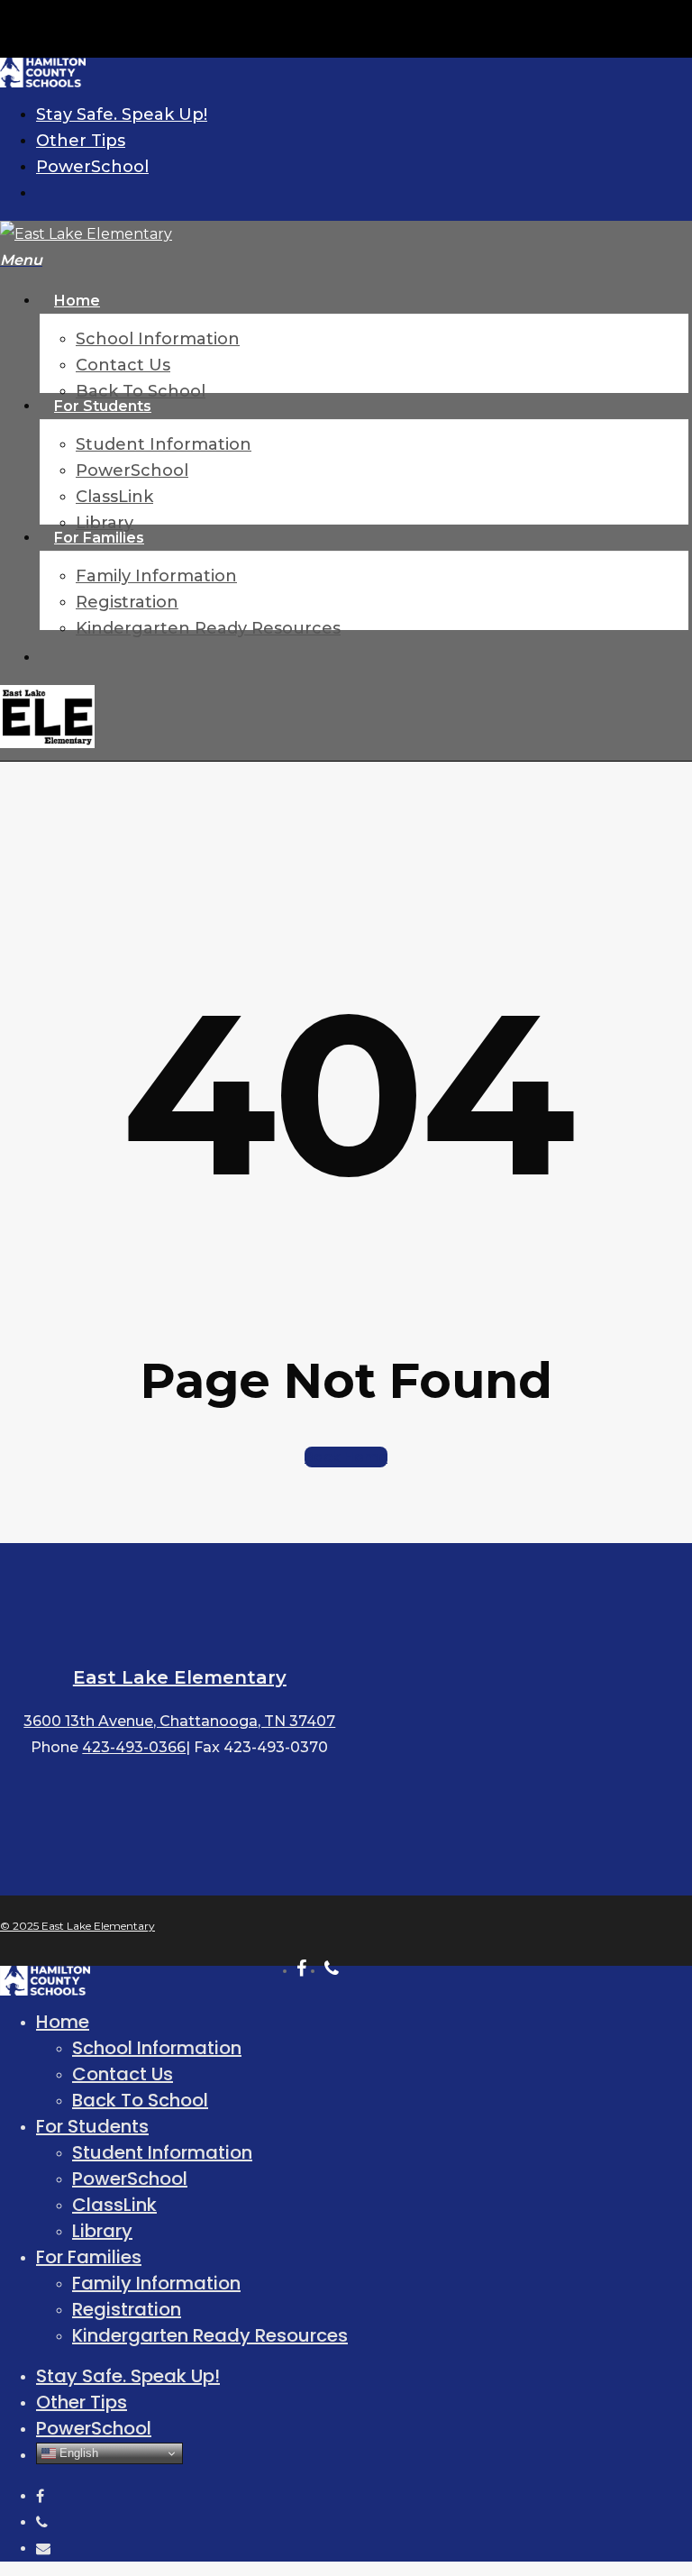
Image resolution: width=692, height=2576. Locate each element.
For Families (89, 2257)
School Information (157, 2048)
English (77, 2453)
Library (102, 2231)
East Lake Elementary (180, 1677)
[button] (21, 260)
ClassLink (114, 2205)
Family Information (156, 2283)
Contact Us (123, 2074)
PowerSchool (130, 2179)
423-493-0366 (134, 1747)
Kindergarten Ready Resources (210, 2335)
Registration (127, 2309)
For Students (92, 2126)
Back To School (140, 2100)
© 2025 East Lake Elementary (77, 1926)
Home (63, 2022)
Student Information (162, 2152)
